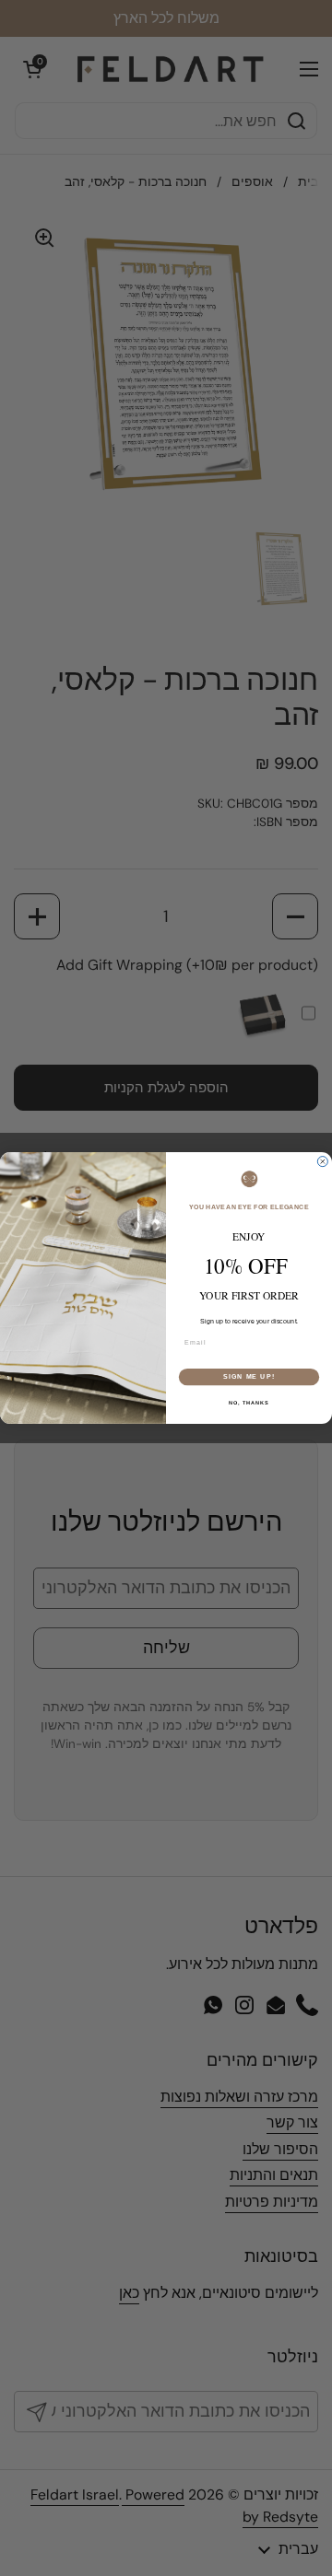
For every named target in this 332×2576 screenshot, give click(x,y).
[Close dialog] (322, 1162)
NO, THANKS (249, 1403)
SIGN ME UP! (249, 1377)
